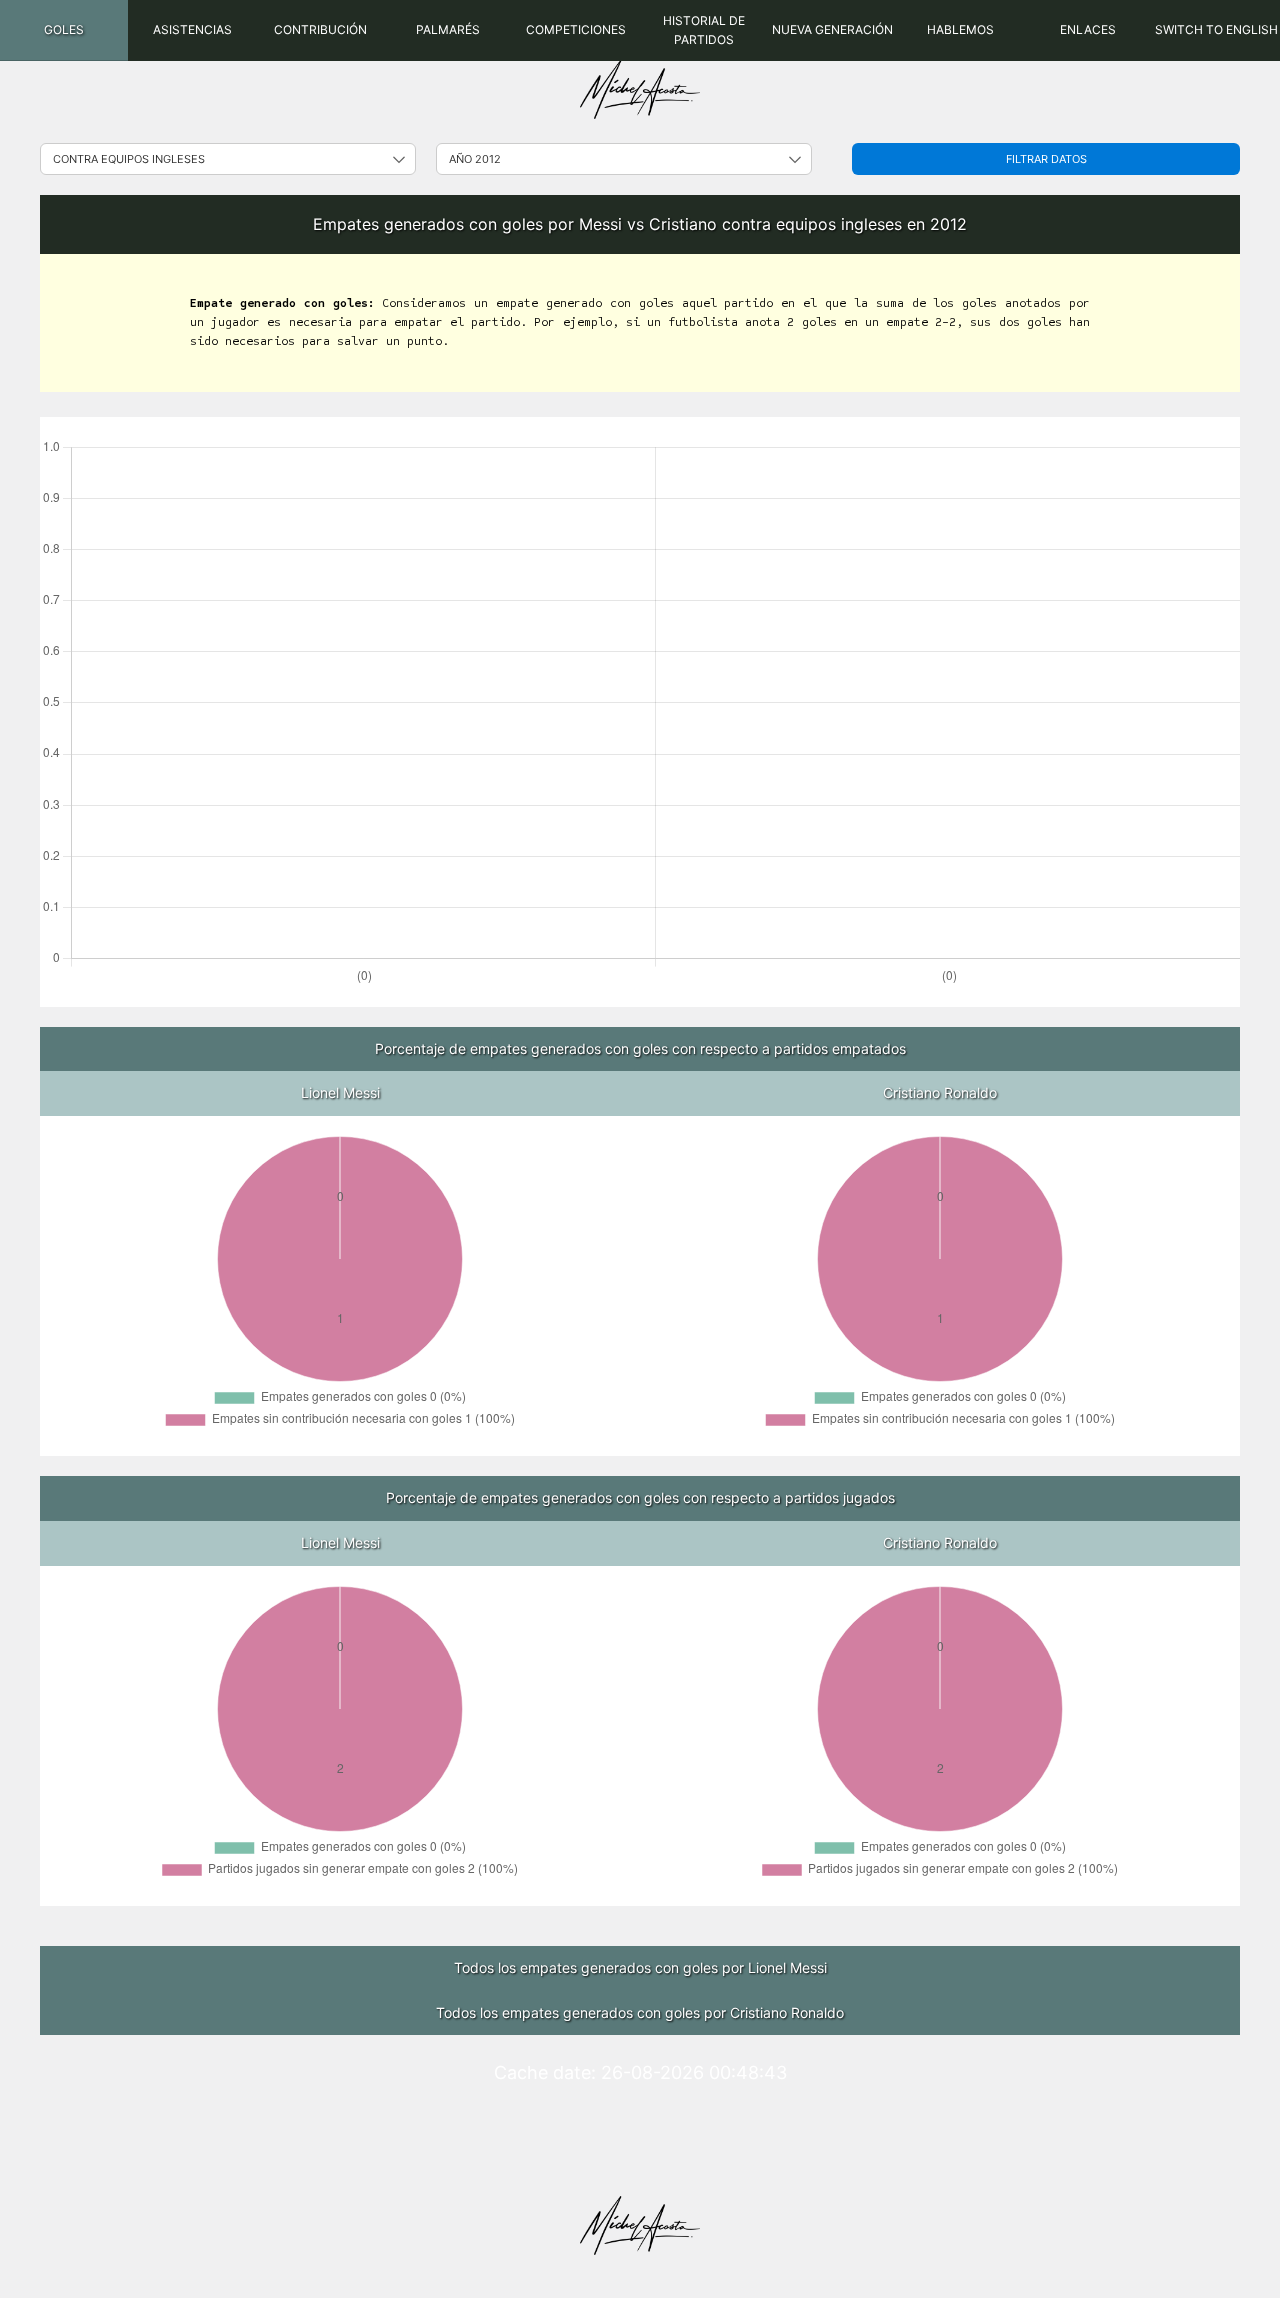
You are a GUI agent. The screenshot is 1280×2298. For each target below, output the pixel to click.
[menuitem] (64, 30)
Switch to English (1216, 29)
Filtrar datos (1046, 159)
